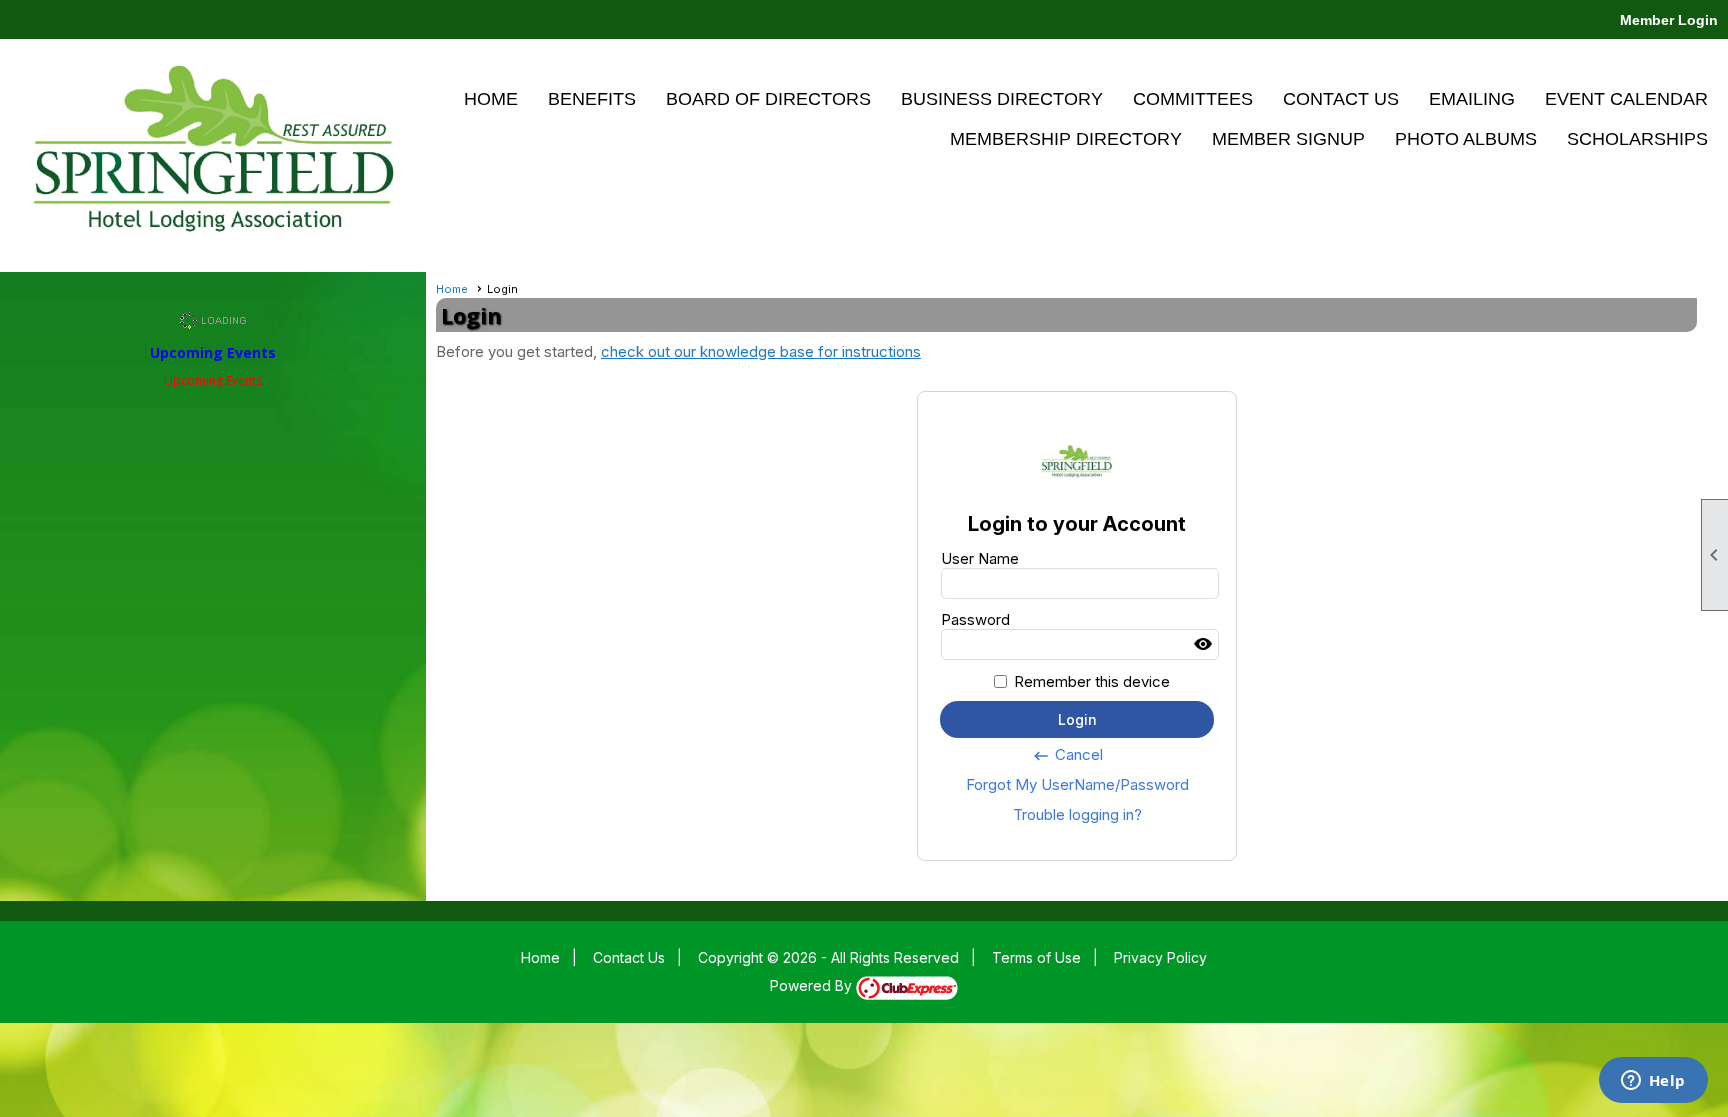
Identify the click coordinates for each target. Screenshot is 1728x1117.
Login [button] (1077, 719)
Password (975, 619)
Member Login (1669, 20)
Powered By (813, 985)
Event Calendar (1626, 99)
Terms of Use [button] (1036, 957)
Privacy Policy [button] (1160, 957)
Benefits (592, 99)
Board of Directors (768, 99)
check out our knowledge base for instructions (761, 351)
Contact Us (1341, 99)
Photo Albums (1466, 139)
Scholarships (1637, 139)
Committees (1193, 99)
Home (491, 99)
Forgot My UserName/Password (1077, 784)
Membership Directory (1066, 139)
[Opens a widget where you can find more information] (1653, 1082)
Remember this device (1092, 681)
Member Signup (1288, 139)
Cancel (1067, 755)
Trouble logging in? (1077, 814)
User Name (980, 558)
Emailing (1472, 99)
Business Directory (1002, 99)
